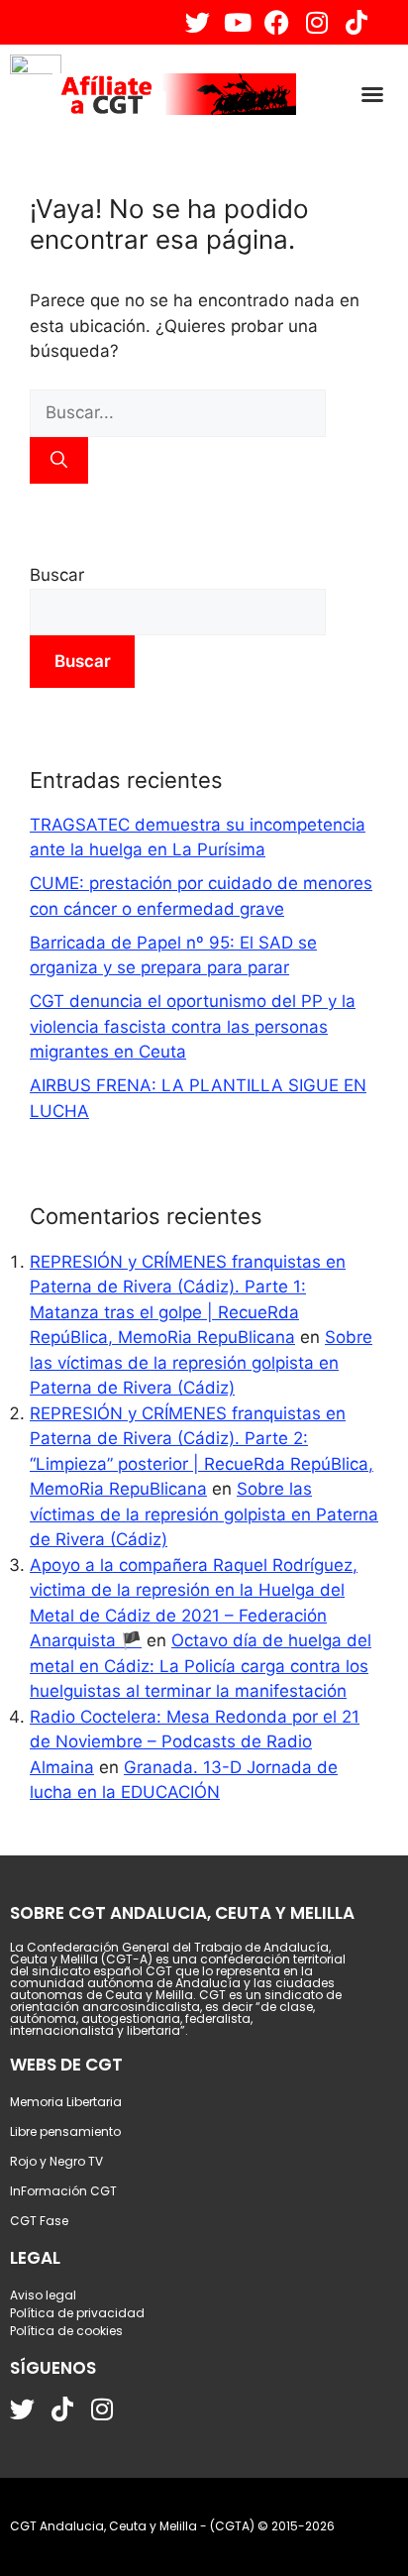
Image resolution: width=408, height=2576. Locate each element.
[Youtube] (237, 22)
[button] (372, 94)
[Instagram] (316, 22)
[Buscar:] (178, 412)
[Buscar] (59, 461)
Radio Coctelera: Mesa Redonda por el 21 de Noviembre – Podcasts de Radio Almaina (195, 1742)
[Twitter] (198, 22)
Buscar (57, 575)
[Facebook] (277, 22)
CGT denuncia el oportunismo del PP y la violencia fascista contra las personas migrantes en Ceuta (193, 1026)
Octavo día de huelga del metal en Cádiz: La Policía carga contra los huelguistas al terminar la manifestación (201, 1666)
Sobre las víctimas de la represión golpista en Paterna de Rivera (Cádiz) (201, 1362)
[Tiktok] (356, 22)
